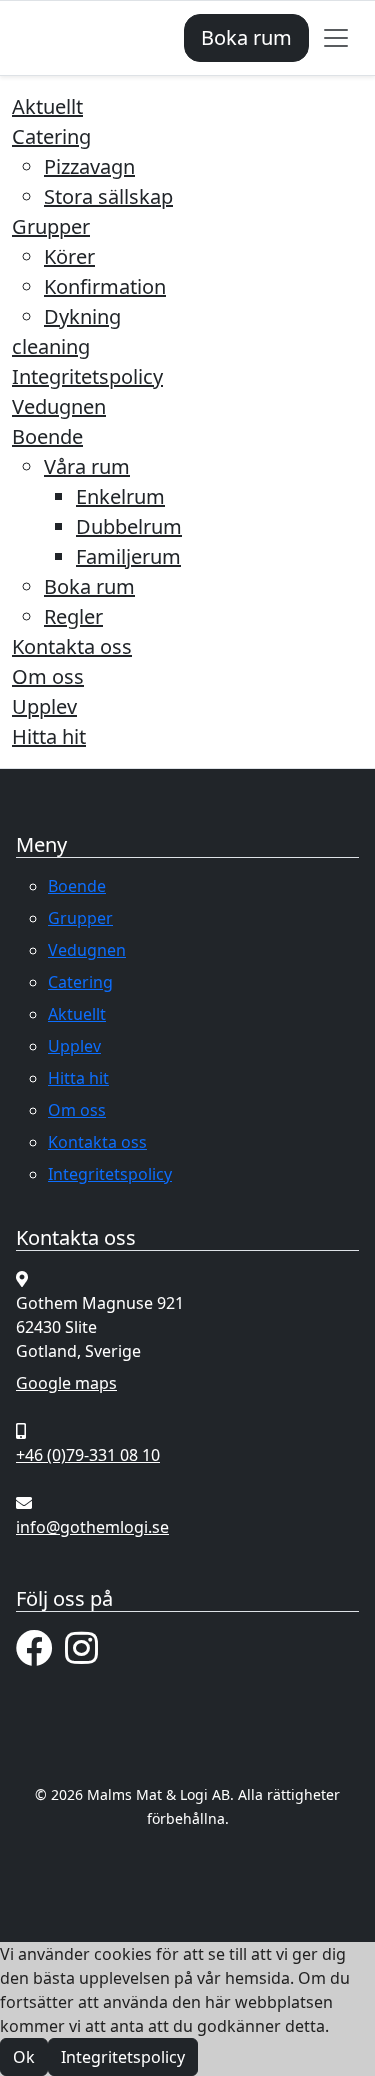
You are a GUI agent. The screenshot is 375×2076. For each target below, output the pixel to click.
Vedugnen (59, 406)
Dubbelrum (129, 526)
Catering (51, 136)
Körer (69, 256)
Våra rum (87, 466)
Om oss (48, 676)
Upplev (44, 706)
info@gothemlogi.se (92, 1527)
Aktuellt (47, 106)
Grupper (51, 226)
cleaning (51, 346)
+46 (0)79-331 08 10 (88, 1455)
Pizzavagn (89, 166)
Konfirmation (105, 286)
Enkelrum (120, 496)
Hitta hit (49, 736)
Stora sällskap (108, 196)
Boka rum (246, 37)
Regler (73, 616)
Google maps (66, 1383)
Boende (47, 436)
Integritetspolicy (87, 376)
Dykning (82, 316)
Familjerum (128, 556)
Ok (24, 2057)
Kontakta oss (72, 646)
